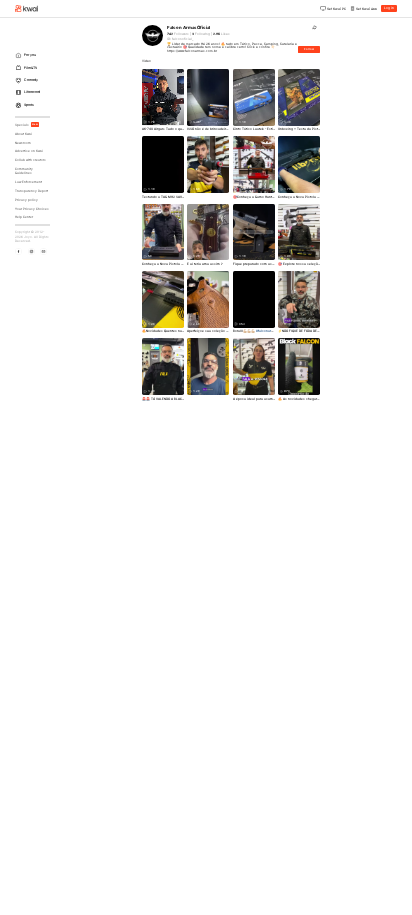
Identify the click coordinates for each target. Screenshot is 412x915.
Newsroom (23, 143)
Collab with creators (30, 160)
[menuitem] (34, 55)
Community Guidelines (24, 171)
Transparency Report (31, 191)
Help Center (24, 217)
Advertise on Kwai (29, 151)
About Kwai (23, 134)
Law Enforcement (28, 182)
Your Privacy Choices (32, 209)
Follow (309, 49)
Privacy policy (26, 200)
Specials (26, 125)
